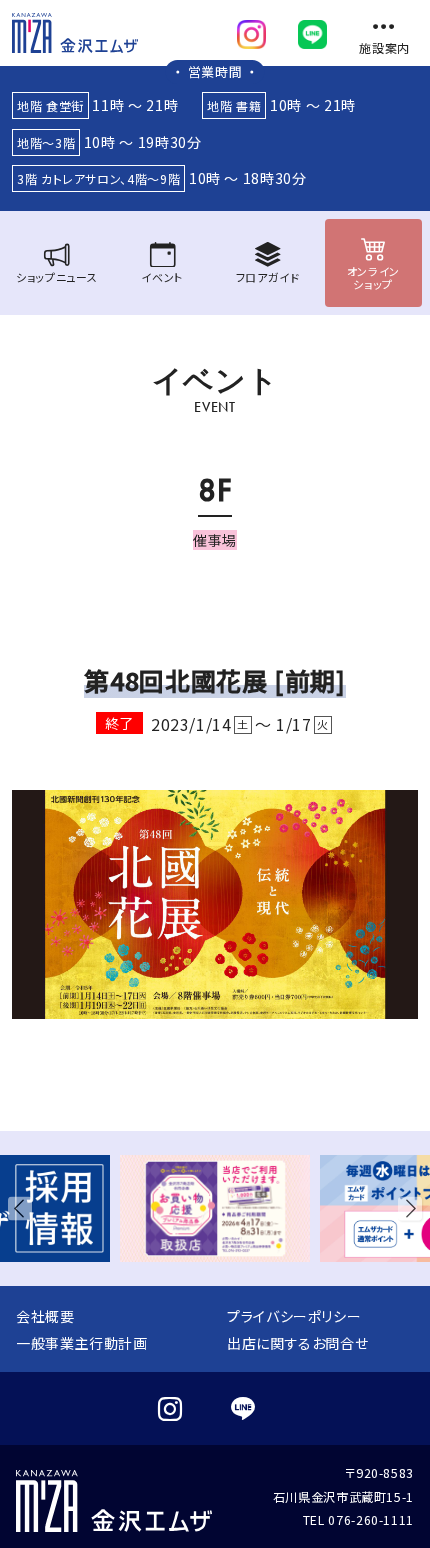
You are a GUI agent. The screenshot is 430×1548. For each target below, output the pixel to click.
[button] (24, 1208)
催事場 (215, 540)
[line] (312, 30)
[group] (215, 1208)
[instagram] (251, 30)
